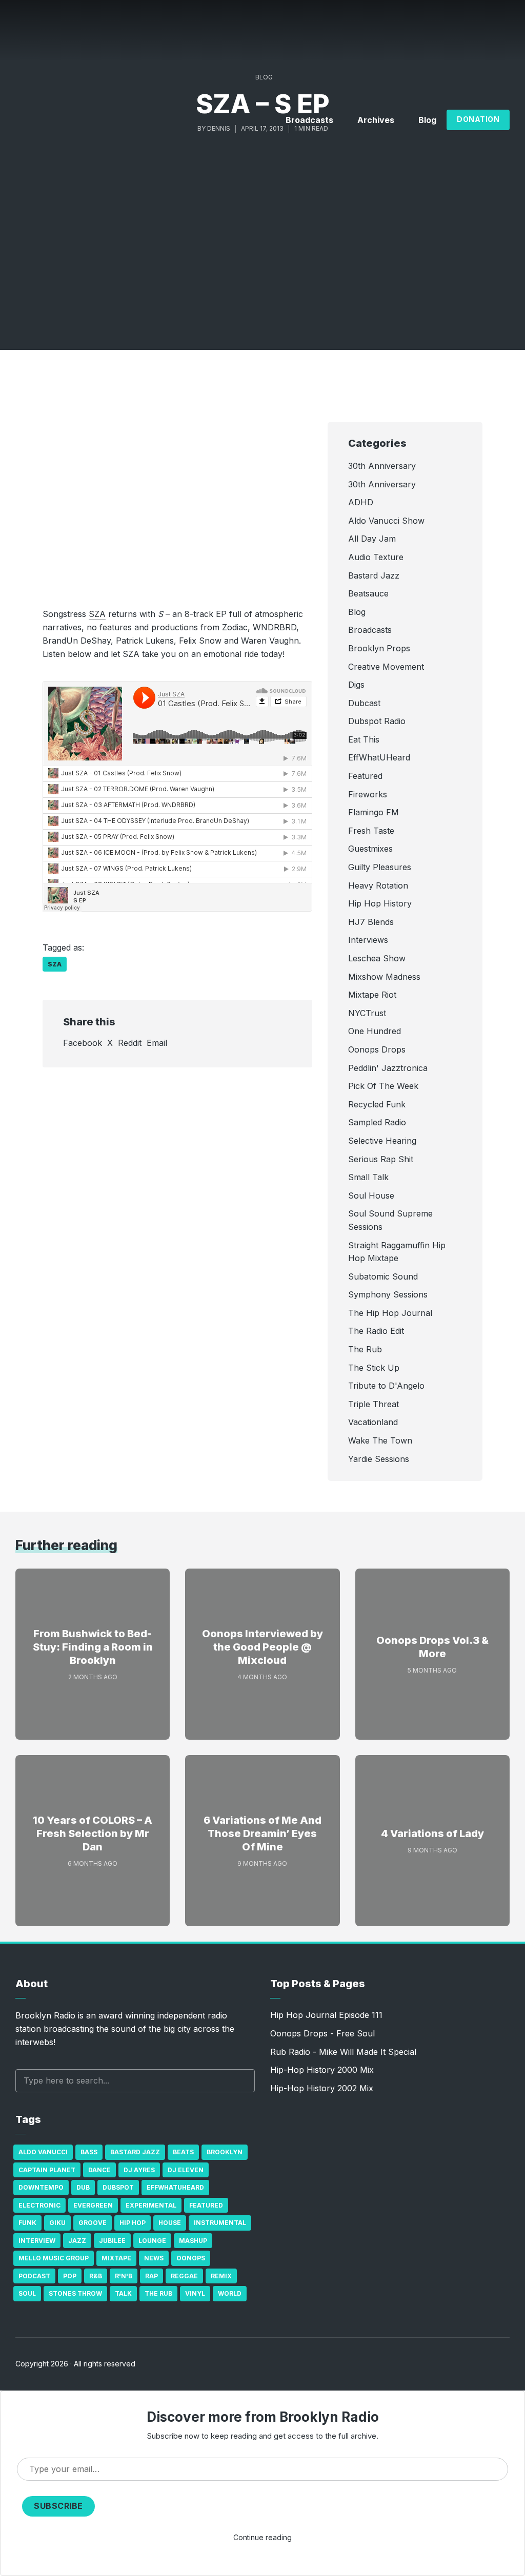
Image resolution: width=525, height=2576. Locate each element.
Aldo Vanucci (43, 2152)
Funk (27, 2223)
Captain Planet (47, 2170)
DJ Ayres (139, 2170)
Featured (206, 2205)
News (154, 2258)
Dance (99, 2170)
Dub (83, 2187)
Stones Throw (75, 2293)
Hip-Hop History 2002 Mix (322, 2088)
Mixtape (116, 2258)
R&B (96, 2276)
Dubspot (118, 2187)
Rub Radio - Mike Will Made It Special (343, 2052)
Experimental (151, 2205)
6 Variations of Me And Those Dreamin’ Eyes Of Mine (262, 1833)
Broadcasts (309, 120)
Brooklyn (225, 2152)
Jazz (77, 2241)
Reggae (184, 2276)
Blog (427, 120)
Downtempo (41, 2187)
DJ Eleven (186, 2170)
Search (242, 2081)
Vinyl (195, 2293)
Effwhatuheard (175, 2187)
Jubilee (112, 2241)
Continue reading (262, 2537)
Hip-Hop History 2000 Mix (322, 2070)
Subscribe (58, 2506)
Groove (93, 2223)
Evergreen (93, 2205)
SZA (97, 614)
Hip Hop (133, 2223)
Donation (478, 119)
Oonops (191, 2258)
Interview (37, 2241)
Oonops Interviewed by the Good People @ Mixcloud (262, 1647)
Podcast (34, 2276)
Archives (376, 120)
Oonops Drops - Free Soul (322, 2033)
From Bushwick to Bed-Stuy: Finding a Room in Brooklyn (93, 1647)
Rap (152, 2276)
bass (89, 2152)
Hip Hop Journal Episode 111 (326, 2015)
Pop (70, 2276)
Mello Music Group (54, 2258)
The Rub (158, 2293)
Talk (123, 2293)
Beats (183, 2152)
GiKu (57, 2223)
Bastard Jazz (135, 2152)
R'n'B (124, 2276)
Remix (221, 2276)
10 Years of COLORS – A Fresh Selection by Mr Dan (93, 1833)
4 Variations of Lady (432, 1833)
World (230, 2293)
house (170, 2223)
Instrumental (220, 2223)
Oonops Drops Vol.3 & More (432, 1647)
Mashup (193, 2241)
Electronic (39, 2205)
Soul (27, 2293)
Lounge (152, 2241)
